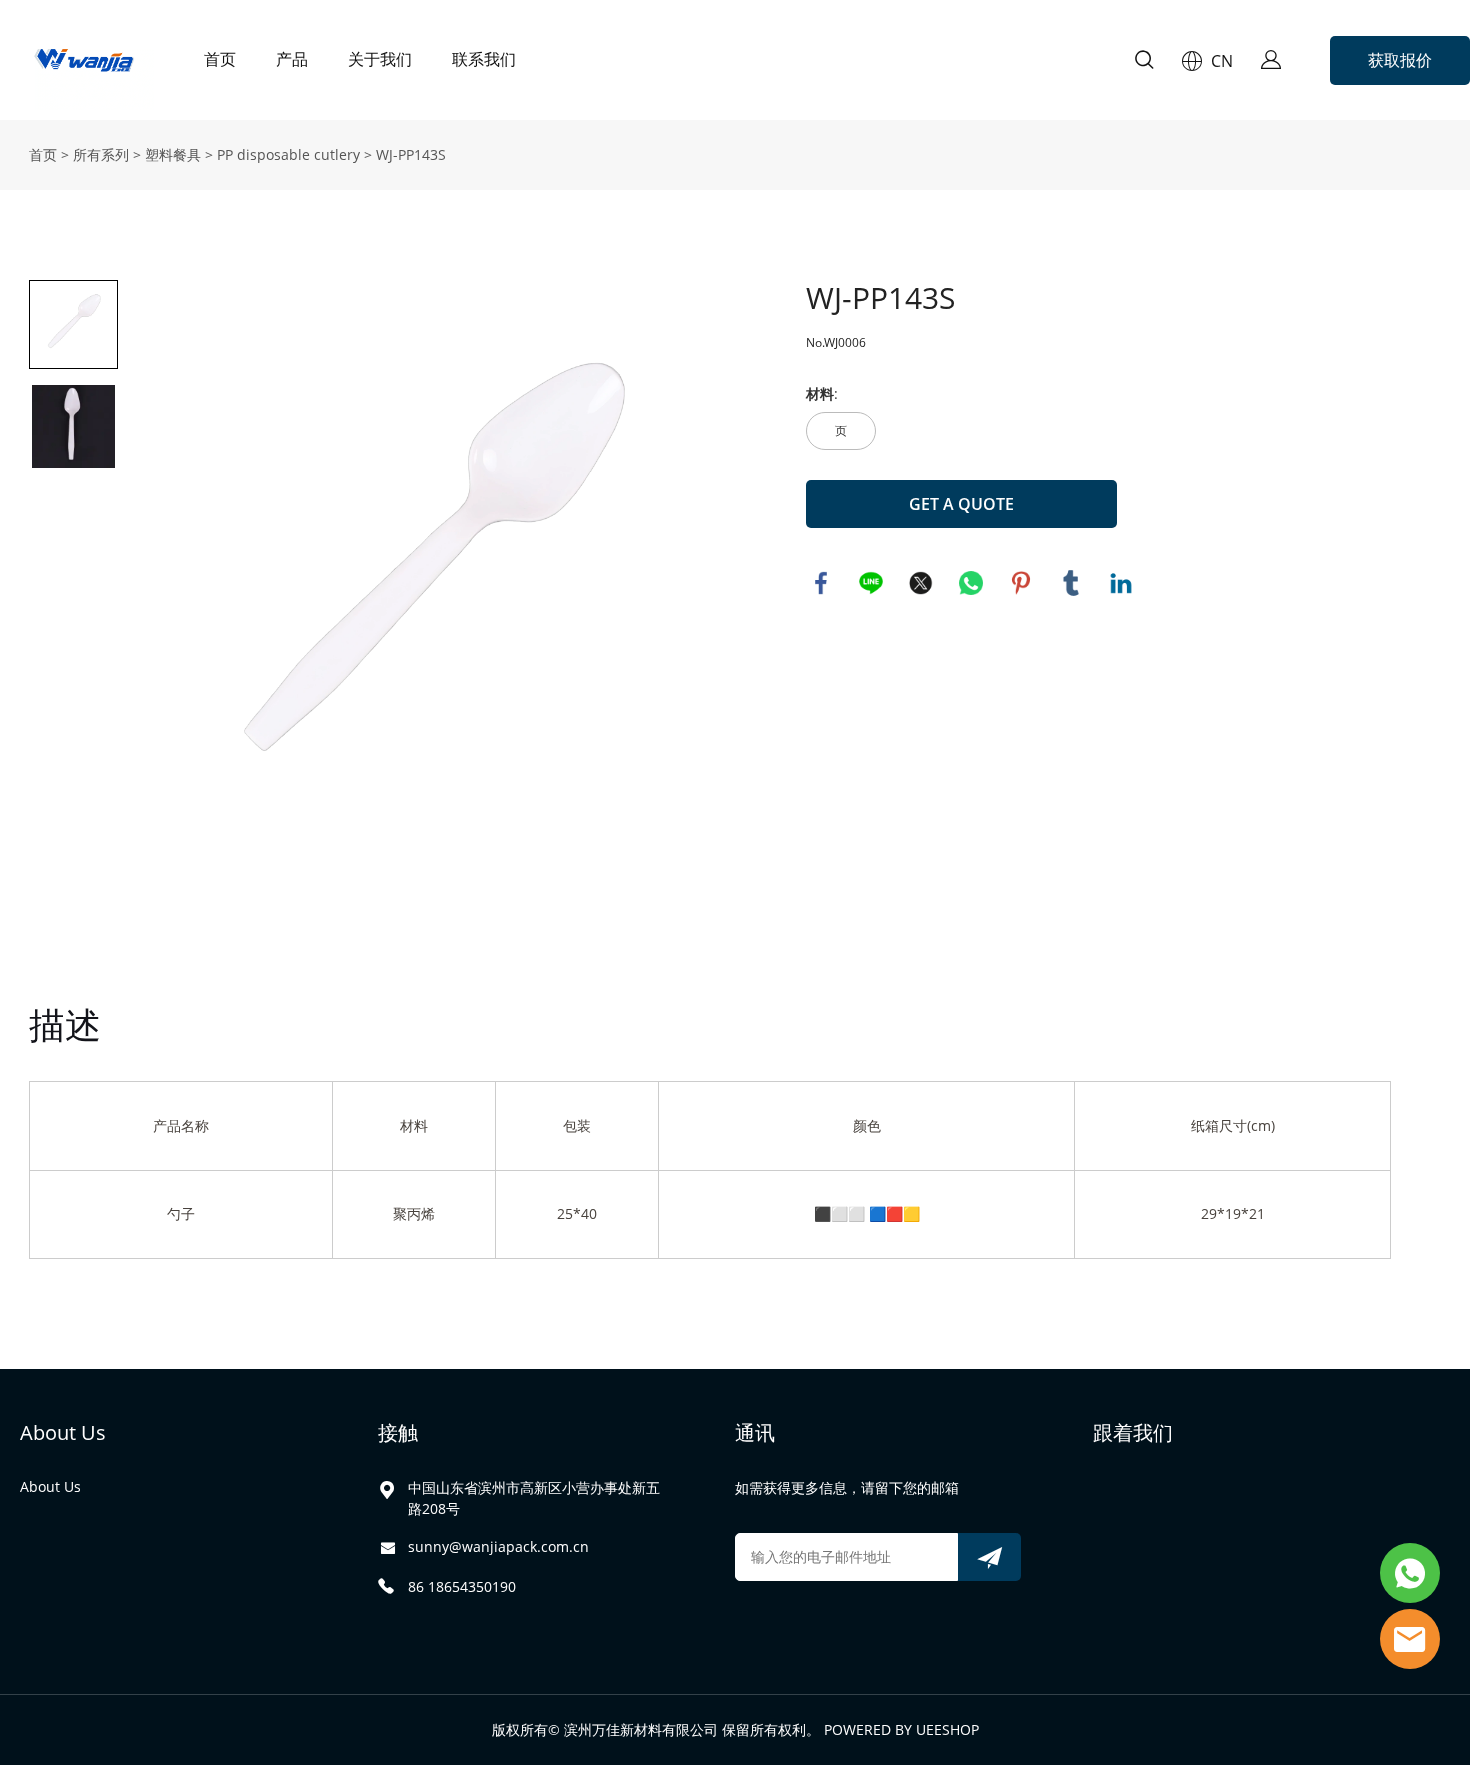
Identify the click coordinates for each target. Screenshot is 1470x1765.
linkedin (1121, 583)
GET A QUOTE (961, 504)
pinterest (1021, 583)
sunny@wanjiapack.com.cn (498, 1546)
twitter (921, 583)
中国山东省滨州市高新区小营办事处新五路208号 (534, 1498)
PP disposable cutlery (288, 154)
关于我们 (380, 59)
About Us (63, 1432)
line (871, 583)
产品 (292, 59)
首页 (220, 59)
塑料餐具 (173, 154)
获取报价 (1400, 60)
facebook (821, 583)
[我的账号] (1271, 60)
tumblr (1071, 583)
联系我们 (484, 59)
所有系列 (101, 154)
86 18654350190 (462, 1586)
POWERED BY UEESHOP (901, 1729)
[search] (1144, 62)
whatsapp (971, 583)
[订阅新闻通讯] (989, 1557)
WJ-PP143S (411, 154)
